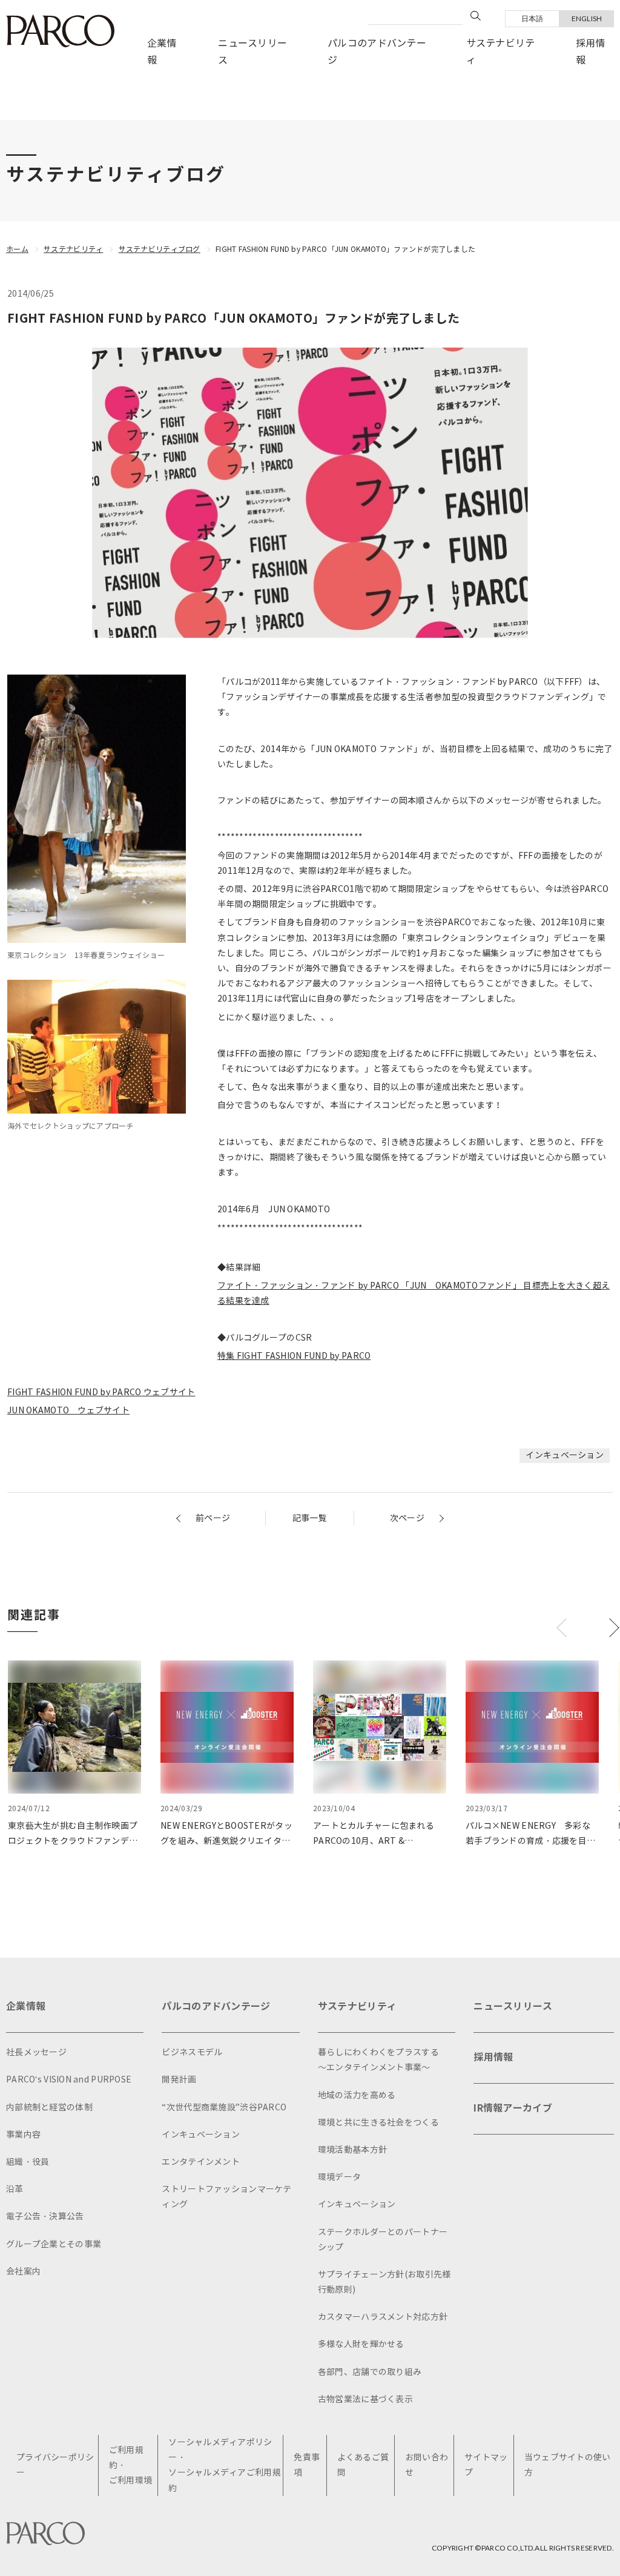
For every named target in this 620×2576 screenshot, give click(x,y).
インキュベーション (565, 1455)
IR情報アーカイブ (513, 2108)
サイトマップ (486, 2465)
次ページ (407, 1518)
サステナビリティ (501, 52)
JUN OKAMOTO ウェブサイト (68, 1411)
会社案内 (23, 2272)
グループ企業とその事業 (54, 2244)
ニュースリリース (252, 52)
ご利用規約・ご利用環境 (130, 2465)
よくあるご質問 (363, 2465)
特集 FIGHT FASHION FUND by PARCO (294, 1356)
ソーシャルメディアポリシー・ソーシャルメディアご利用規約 (225, 2465)
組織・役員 (28, 2162)
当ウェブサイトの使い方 (568, 2465)
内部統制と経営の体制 (49, 2108)
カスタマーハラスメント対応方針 (383, 2317)
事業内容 (23, 2135)
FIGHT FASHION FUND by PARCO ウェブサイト (101, 1392)
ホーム (17, 249)
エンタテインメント (201, 2162)
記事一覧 (310, 1518)
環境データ (339, 2177)
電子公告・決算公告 (45, 2217)
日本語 (533, 18)
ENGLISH (587, 18)
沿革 (15, 2189)
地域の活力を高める (357, 2095)
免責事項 (307, 2465)
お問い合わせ (427, 2465)
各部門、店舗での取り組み (370, 2372)
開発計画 (179, 2080)
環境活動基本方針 (352, 2150)
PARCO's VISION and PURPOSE (69, 2080)
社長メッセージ (36, 2053)
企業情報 (162, 52)
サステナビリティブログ (160, 249)
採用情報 (591, 52)
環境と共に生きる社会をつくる (378, 2123)
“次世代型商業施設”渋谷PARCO (224, 2108)
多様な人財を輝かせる (361, 2344)
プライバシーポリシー (55, 2465)
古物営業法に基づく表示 (365, 2399)
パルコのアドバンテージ (377, 52)
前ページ (213, 1518)
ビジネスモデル (192, 2053)
